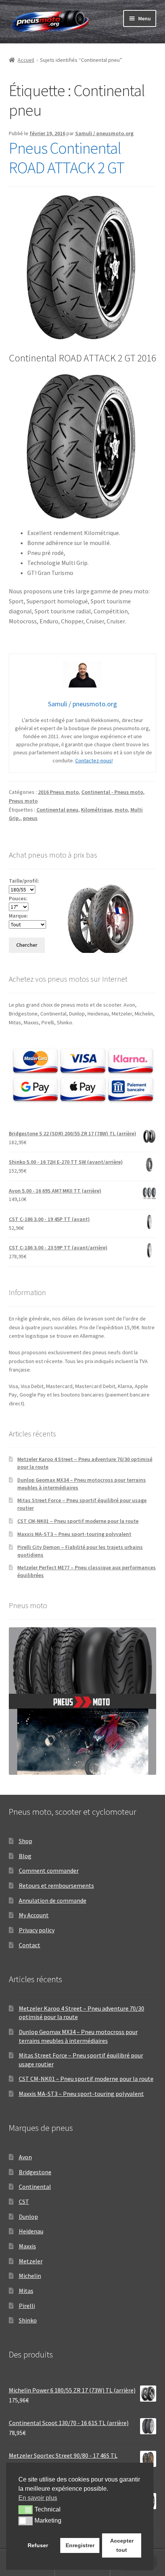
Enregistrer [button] (80, 2545)
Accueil (26, 60)
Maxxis (27, 2246)
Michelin (30, 2276)
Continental (35, 2187)
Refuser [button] (38, 2545)
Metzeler (31, 2261)
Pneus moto (23, 801)
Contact (30, 1945)
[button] (26, 2510)
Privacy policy (37, 1930)
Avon (25, 2157)
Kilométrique (97, 810)
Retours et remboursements (56, 1885)
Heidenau (31, 2231)
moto (121, 810)
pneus (30, 818)
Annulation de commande (53, 1900)
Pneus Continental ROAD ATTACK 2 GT (67, 158)
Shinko (28, 2320)
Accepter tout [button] (122, 2545)
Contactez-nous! (94, 760)
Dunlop (28, 2217)
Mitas (26, 2291)
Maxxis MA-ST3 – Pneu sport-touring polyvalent (74, 1534)
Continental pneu (57, 810)
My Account (34, 1915)
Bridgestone (35, 2172)
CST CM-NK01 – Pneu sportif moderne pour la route (78, 1521)
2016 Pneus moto (58, 792)
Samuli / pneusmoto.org (104, 133)
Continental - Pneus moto (112, 792)
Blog (25, 1856)
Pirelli (27, 2306)
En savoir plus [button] (38, 2498)
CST (24, 2202)
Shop (26, 1841)
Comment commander (49, 1870)
